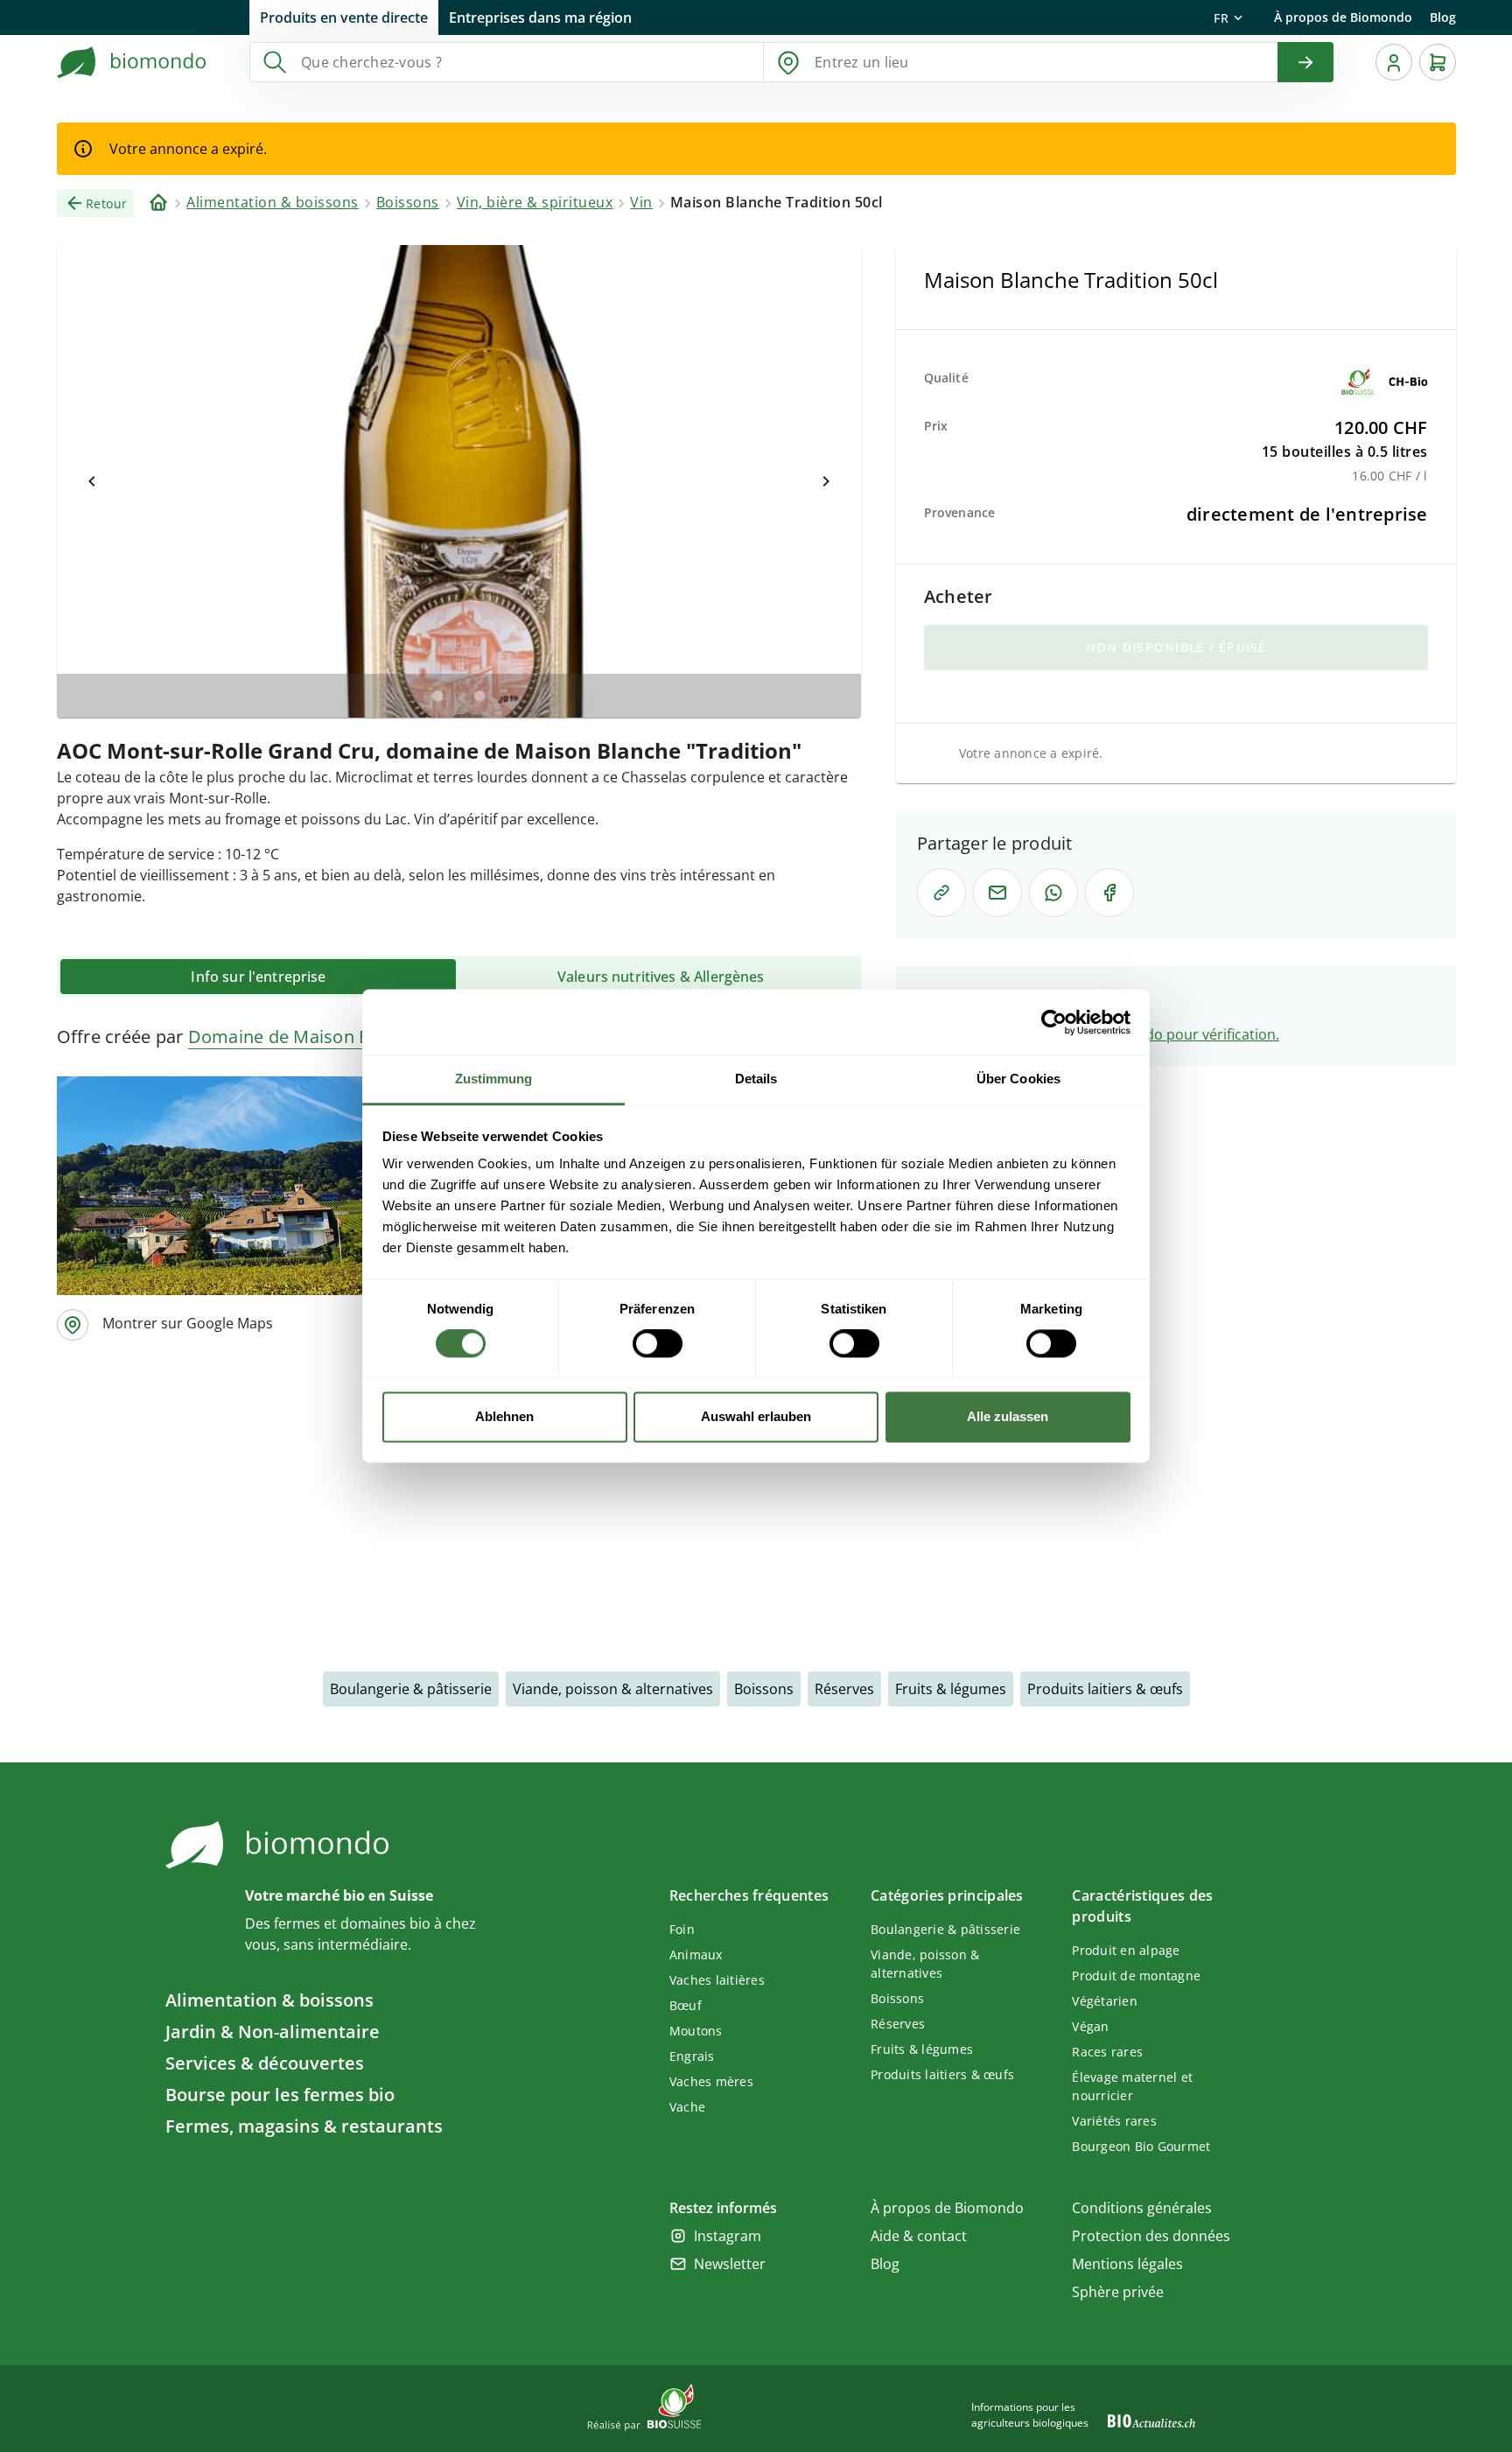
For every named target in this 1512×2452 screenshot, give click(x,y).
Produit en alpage (1126, 1950)
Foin (682, 1929)
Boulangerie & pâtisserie (411, 1689)
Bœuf (686, 2005)
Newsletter (730, 2264)
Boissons (764, 1689)
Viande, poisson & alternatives (613, 1689)
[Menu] (1394, 62)
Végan (1090, 2026)
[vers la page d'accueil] (132, 62)
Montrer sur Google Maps (188, 1323)
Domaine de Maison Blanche (307, 1037)
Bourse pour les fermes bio (280, 2095)
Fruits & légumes (951, 1689)
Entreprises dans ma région (540, 18)
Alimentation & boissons (269, 2000)
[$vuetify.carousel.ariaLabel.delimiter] (437, 696)
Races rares (1107, 2052)
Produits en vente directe (344, 18)
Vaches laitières (717, 1980)
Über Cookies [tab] (1018, 1079)
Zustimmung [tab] (494, 1079)
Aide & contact (919, 2236)
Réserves (844, 1689)
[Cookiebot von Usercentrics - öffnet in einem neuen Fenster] (1054, 1022)
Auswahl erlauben (756, 1416)
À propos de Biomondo (1343, 17)
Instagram (728, 2236)
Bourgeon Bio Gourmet (1141, 2146)
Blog (1443, 17)
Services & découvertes (265, 2063)
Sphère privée (1118, 2292)
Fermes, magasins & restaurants (304, 2126)
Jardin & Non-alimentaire (273, 2032)
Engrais (692, 2056)
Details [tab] (756, 1079)
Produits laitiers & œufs (1105, 1689)
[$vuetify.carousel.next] (826, 481)
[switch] (658, 1344)
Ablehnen (504, 1416)
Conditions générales (1142, 2208)
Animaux (696, 1955)
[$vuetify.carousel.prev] (92, 481)
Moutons (696, 2031)
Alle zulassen (1008, 1416)
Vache (687, 2107)
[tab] (258, 977)
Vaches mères (711, 2081)
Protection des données (1151, 2236)
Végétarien (1105, 2001)
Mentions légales (1127, 2264)
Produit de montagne (1136, 1976)
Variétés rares (1114, 2121)
